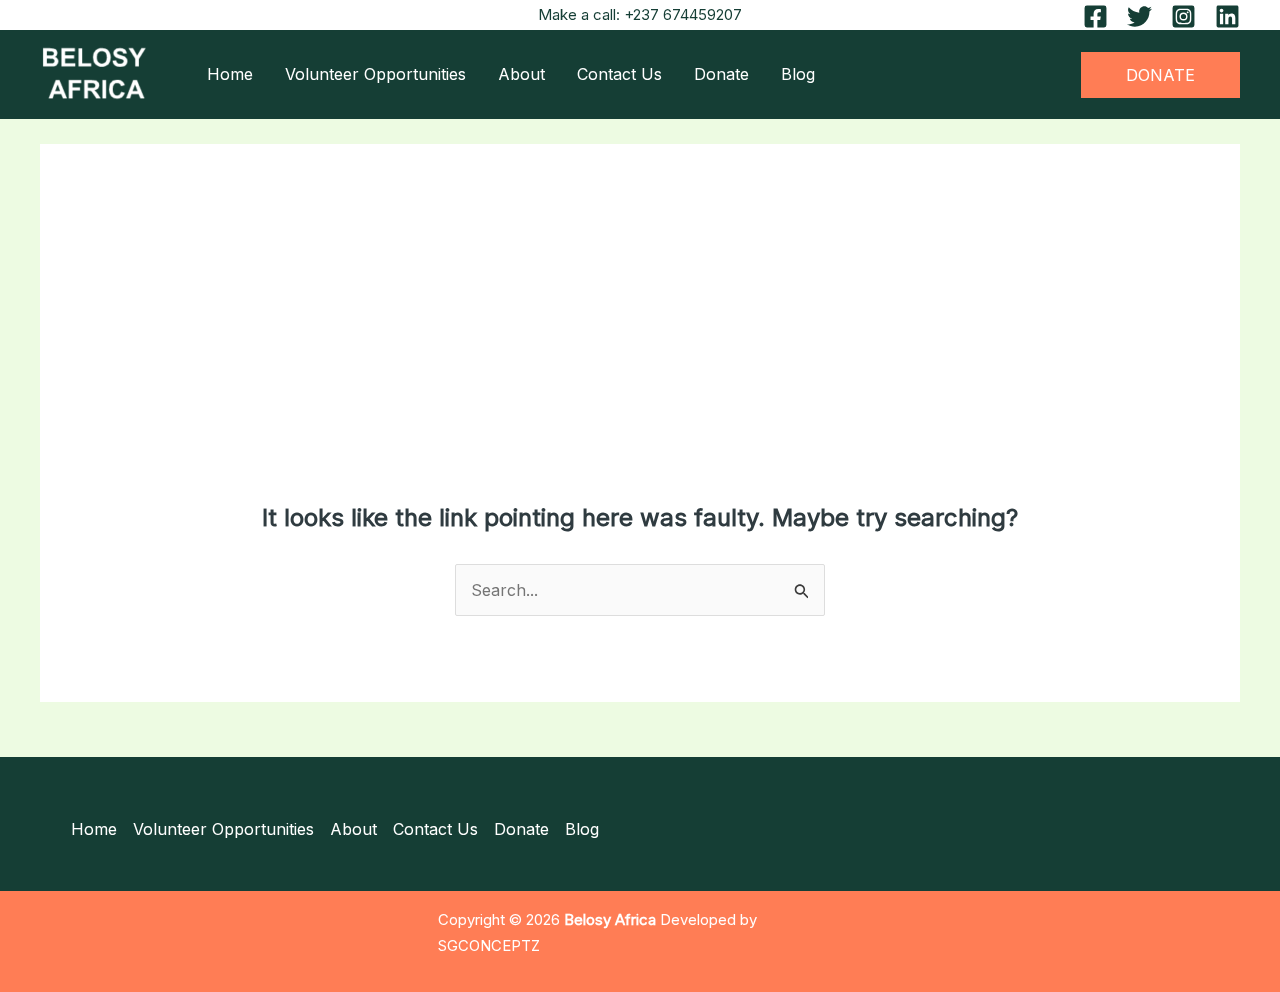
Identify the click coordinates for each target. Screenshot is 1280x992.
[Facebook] (1095, 16)
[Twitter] (1139, 16)
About (521, 74)
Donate (721, 74)
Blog (798, 74)
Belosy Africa (610, 920)
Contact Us (619, 74)
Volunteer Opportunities (375, 74)
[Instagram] (1183, 16)
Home (230, 74)
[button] (1160, 75)
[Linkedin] (1227, 16)
